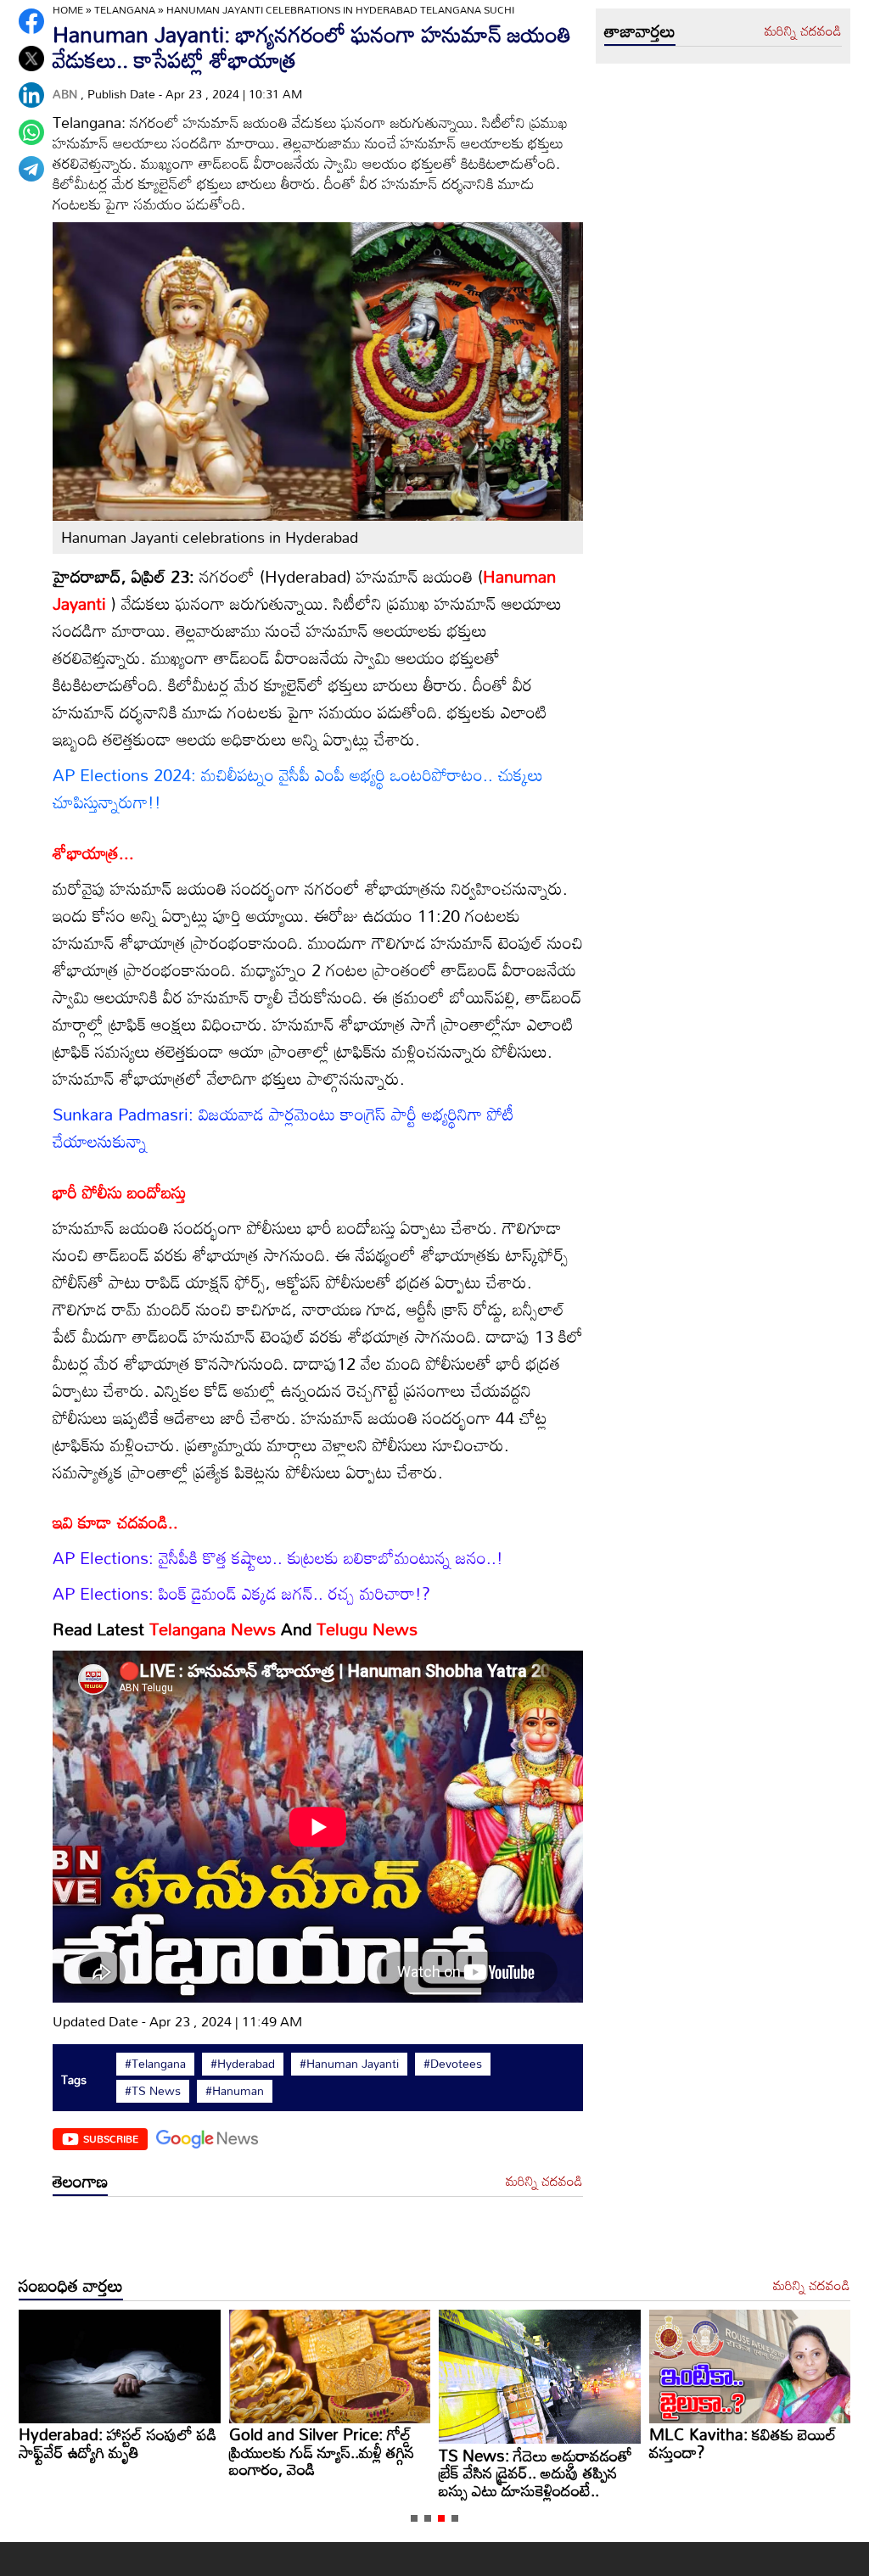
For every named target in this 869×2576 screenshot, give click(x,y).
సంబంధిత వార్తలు (71, 2285)
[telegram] (31, 169)
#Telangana (155, 2064)
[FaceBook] (31, 21)
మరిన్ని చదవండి (544, 2182)
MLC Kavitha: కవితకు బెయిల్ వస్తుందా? (533, 2443)
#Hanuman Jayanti (349, 2064)
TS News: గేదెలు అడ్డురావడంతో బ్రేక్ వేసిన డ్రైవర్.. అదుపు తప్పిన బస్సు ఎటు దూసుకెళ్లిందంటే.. (326, 2473)
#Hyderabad (243, 2064)
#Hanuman (235, 2091)
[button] (414, 2518)
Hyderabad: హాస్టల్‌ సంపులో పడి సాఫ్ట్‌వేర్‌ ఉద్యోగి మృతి (748, 2443)
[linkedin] (31, 95)
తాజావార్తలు (640, 31)
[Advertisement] (318, 2238)
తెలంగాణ (80, 2181)
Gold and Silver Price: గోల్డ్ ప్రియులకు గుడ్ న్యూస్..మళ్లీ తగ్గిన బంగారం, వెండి (111, 2451)
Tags (74, 2079)
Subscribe (111, 2138)
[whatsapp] (31, 132)
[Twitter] (31, 59)
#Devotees (453, 2064)
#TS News (153, 2091)
